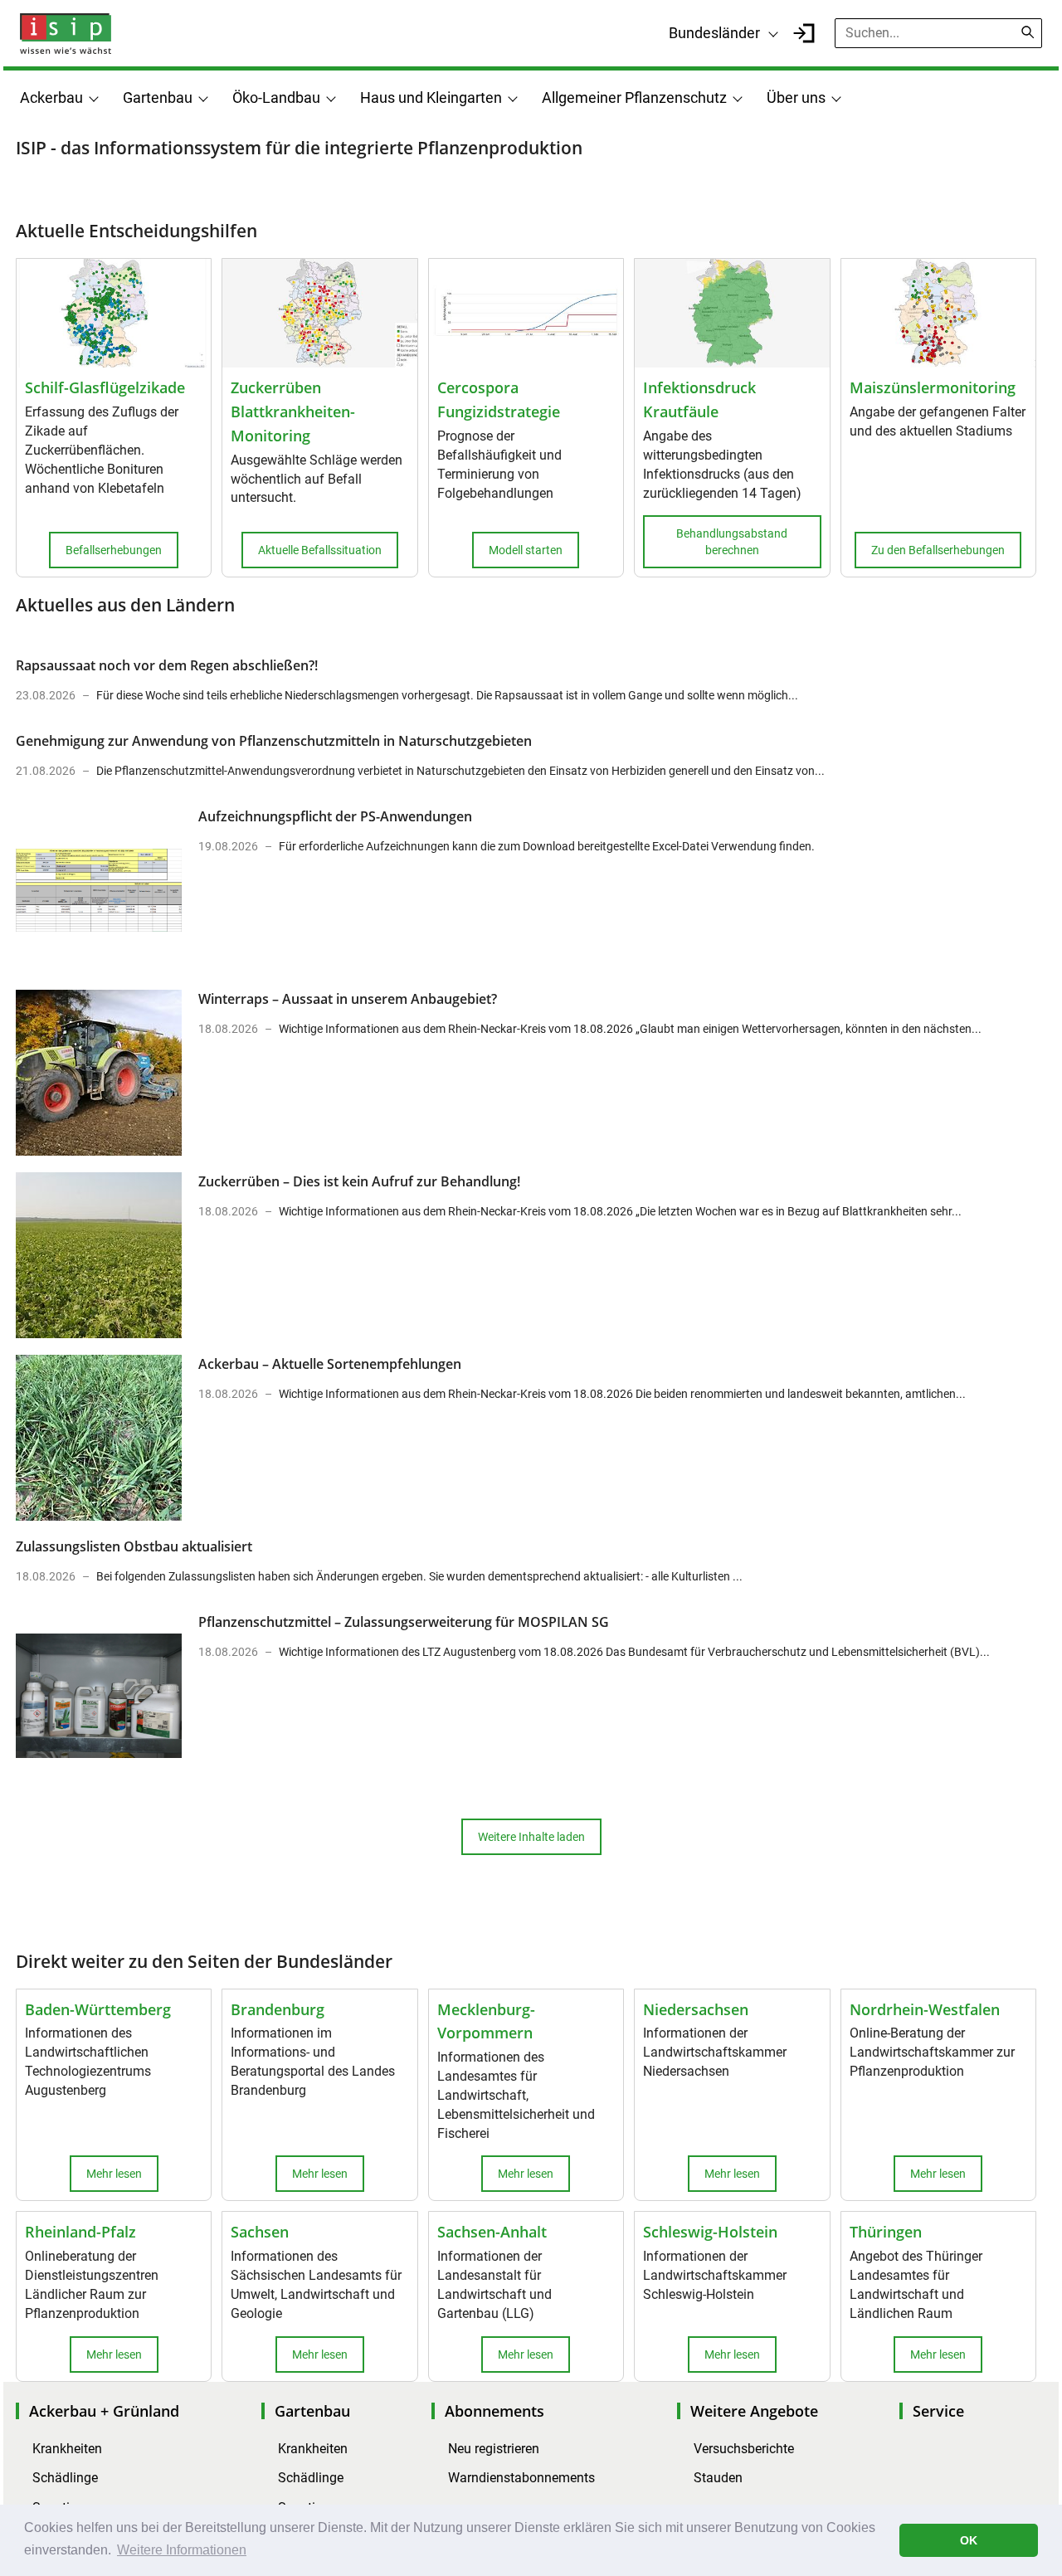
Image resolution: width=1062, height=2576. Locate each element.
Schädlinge (65, 2478)
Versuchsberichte (744, 2449)
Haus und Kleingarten (431, 97)
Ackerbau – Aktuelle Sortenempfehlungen (330, 1364)
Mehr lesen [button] (114, 2174)
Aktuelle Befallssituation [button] (320, 550)
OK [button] (969, 2540)
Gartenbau (158, 97)
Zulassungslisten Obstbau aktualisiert (134, 1546)
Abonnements (494, 2411)
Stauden (718, 2478)
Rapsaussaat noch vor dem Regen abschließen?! (167, 665)
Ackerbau (51, 97)
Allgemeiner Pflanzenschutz (634, 97)
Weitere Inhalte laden (531, 1837)
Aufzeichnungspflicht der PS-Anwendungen (335, 816)
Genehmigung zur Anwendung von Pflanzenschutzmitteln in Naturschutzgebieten (274, 741)
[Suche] (1028, 32)
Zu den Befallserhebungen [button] (938, 550)
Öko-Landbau (276, 97)
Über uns (796, 97)
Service (938, 2411)
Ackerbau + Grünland (104, 2411)
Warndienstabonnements (521, 2478)
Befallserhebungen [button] (114, 550)
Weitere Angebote (754, 2411)
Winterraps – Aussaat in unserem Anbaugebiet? (348, 999)
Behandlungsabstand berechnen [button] (732, 542)
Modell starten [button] (526, 550)
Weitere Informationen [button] (182, 2550)
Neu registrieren (494, 2449)
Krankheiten (67, 2449)
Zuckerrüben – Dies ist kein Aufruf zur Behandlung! (359, 1181)
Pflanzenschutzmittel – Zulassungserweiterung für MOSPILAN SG (404, 1622)
